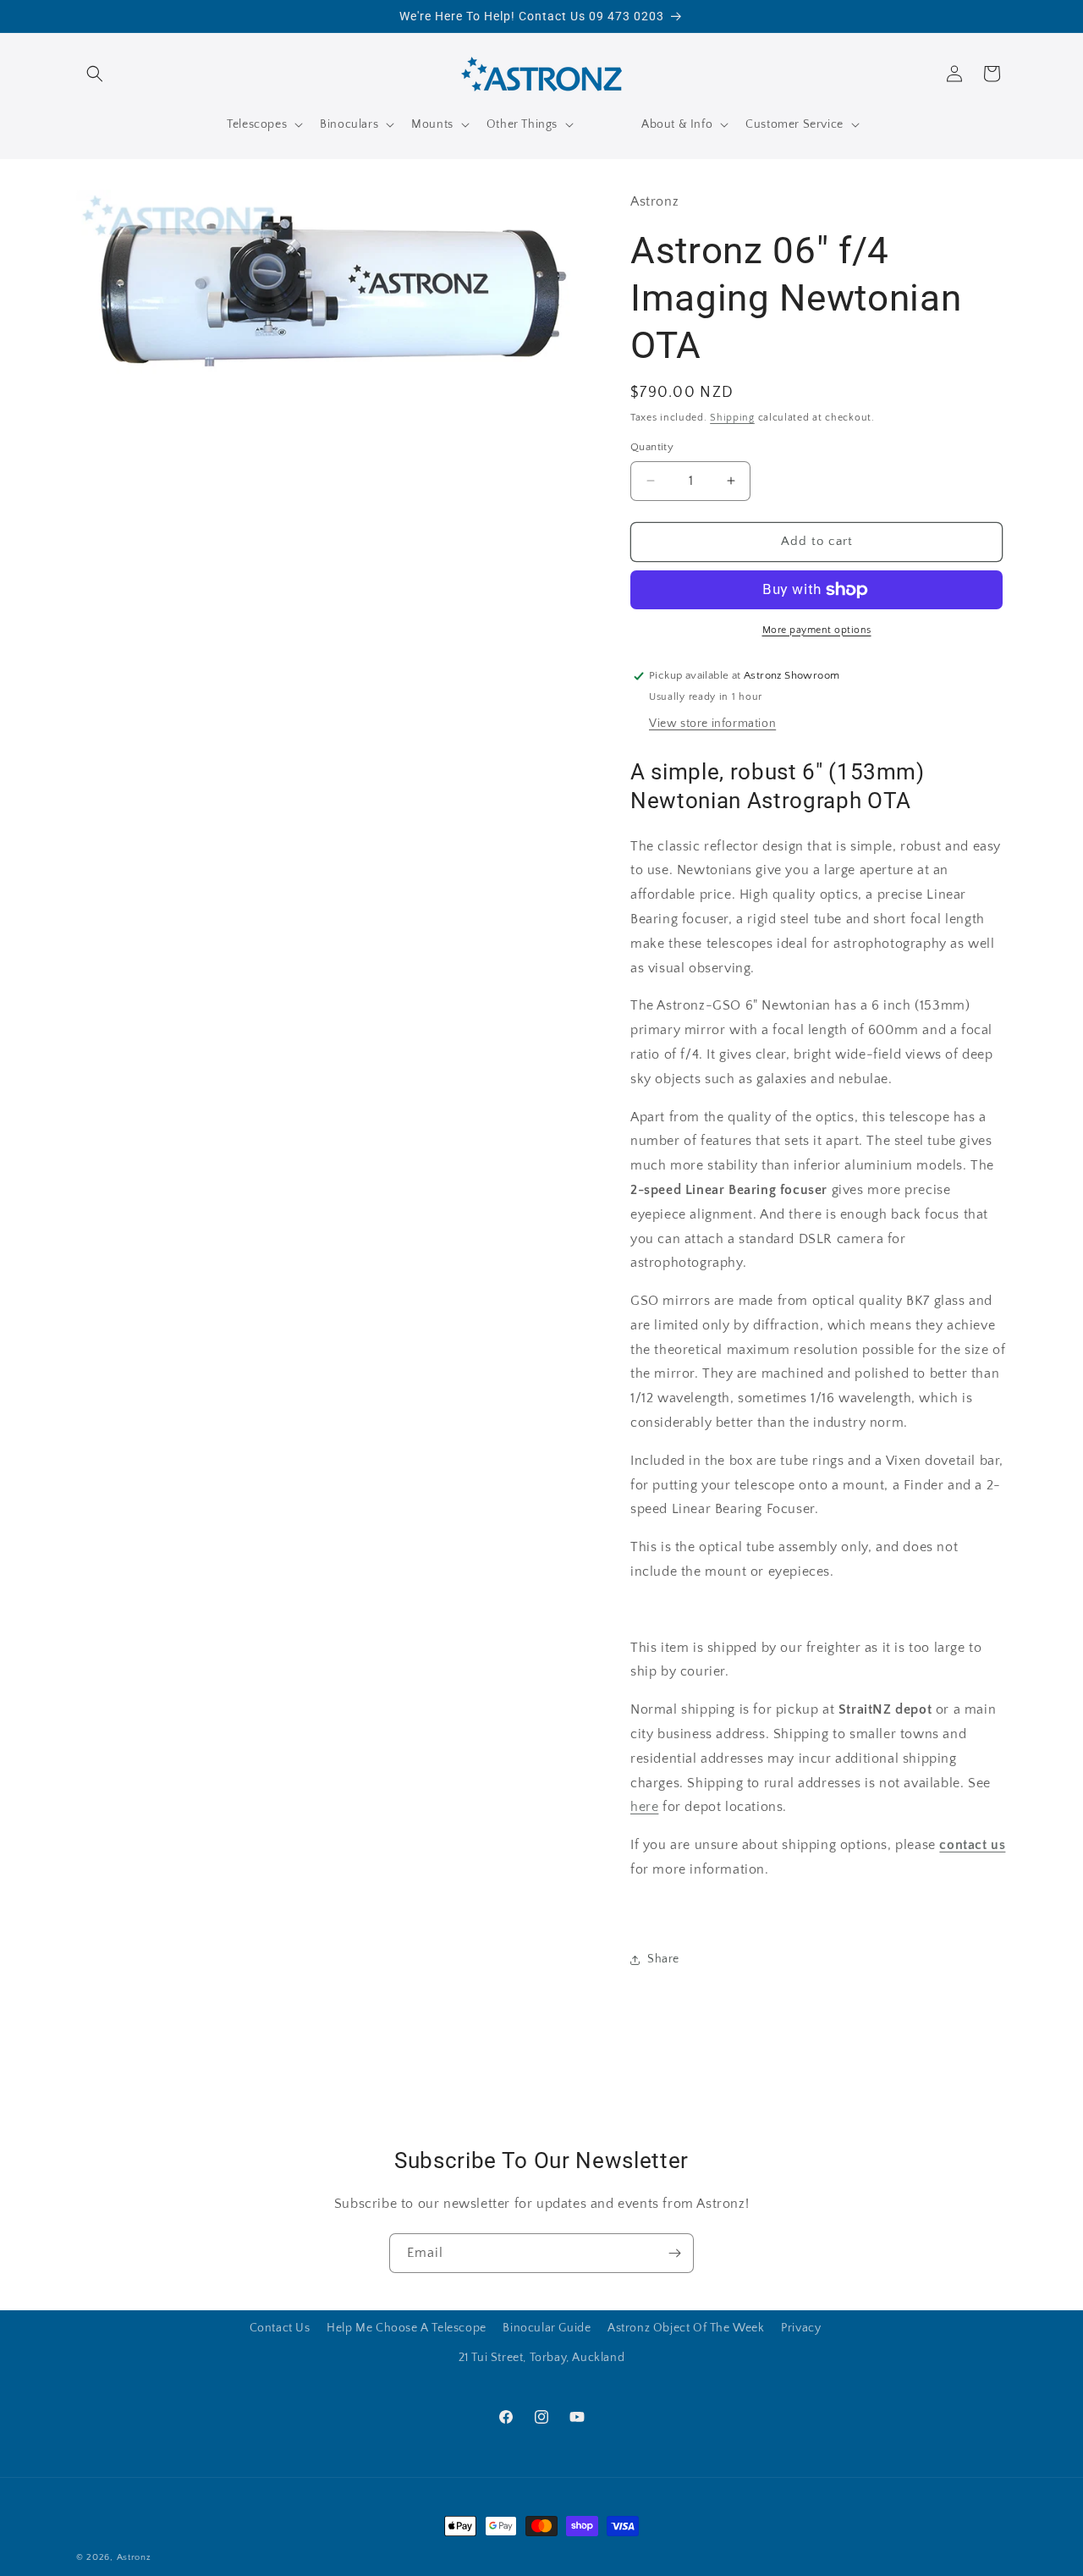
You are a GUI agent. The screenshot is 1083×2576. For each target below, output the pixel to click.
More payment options (817, 630)
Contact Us (280, 2328)
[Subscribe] (674, 2253)
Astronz (134, 2557)
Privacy (801, 2328)
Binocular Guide (547, 2328)
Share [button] (663, 1959)
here (644, 1807)
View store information (712, 724)
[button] (95, 74)
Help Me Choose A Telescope (407, 2328)
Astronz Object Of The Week (686, 2328)
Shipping (732, 418)
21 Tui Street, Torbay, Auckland (542, 2358)
